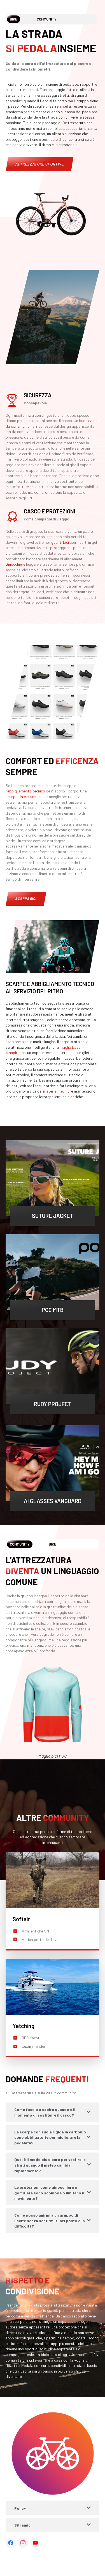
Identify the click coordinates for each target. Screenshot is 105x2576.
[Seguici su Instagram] (23, 2543)
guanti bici (60, 542)
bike (53, 1544)
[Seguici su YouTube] (35, 2543)
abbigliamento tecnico (26, 791)
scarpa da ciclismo (22, 797)
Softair (21, 1919)
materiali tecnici (57, 1091)
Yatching (24, 2026)
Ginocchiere (15, 564)
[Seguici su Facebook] (11, 2543)
